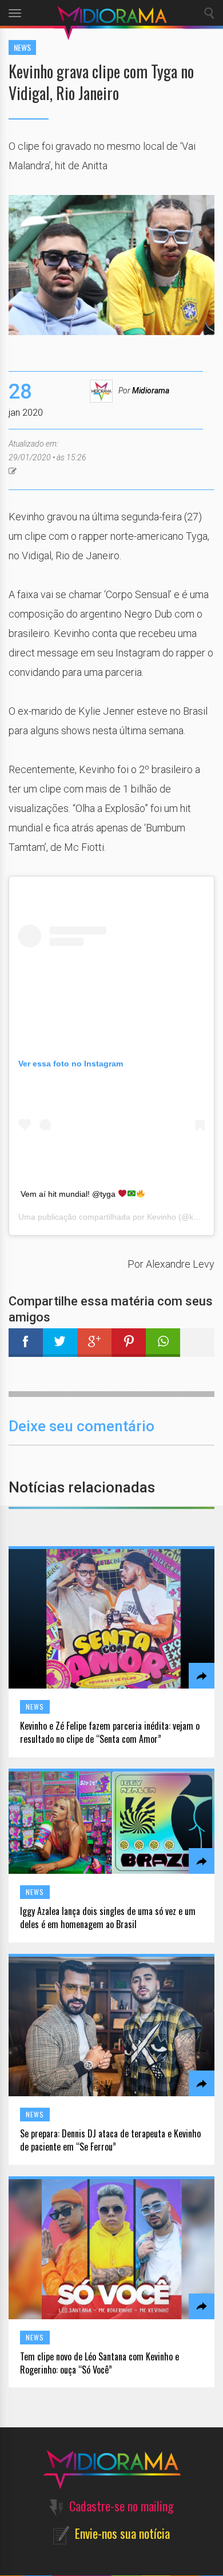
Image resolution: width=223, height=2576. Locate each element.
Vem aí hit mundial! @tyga (69, 1194)
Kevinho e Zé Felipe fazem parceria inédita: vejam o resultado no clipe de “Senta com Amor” (110, 1733)
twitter (60, 1343)
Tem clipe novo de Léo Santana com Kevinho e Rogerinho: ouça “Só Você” (99, 2363)
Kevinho (162, 1217)
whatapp (163, 1343)
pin (129, 1343)
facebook (26, 1343)
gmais (94, 1343)
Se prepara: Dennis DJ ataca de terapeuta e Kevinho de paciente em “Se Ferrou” (110, 2140)
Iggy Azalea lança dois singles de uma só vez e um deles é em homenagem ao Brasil (108, 1918)
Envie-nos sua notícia (122, 2533)
